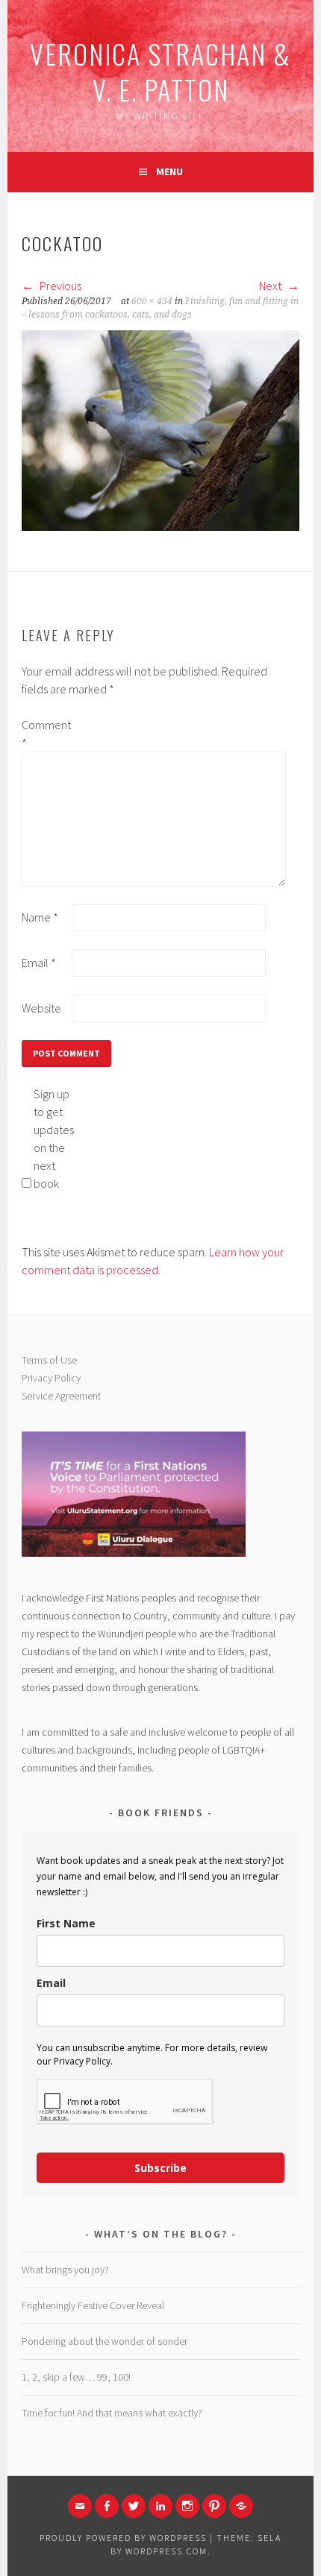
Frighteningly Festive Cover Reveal (93, 2305)
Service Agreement (61, 1396)
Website (41, 1008)
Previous (59, 286)
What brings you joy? (65, 2270)
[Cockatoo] (160, 526)
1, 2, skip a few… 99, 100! (76, 2377)
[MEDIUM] (241, 2506)
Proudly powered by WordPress (123, 2538)
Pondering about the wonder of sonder (105, 2341)
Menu (169, 171)
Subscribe (160, 2168)
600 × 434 (152, 301)
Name (40, 917)
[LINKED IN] (160, 2506)
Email (39, 963)
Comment (46, 734)
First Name (66, 1923)
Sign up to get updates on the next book (54, 1139)
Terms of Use (49, 1360)
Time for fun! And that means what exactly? (112, 2413)
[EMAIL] (80, 2506)
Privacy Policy (51, 1378)
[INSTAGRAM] (187, 2506)
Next (271, 286)
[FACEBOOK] (107, 2506)
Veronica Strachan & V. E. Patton (160, 71)
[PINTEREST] (214, 2506)
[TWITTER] (134, 2506)
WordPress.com (166, 2551)
